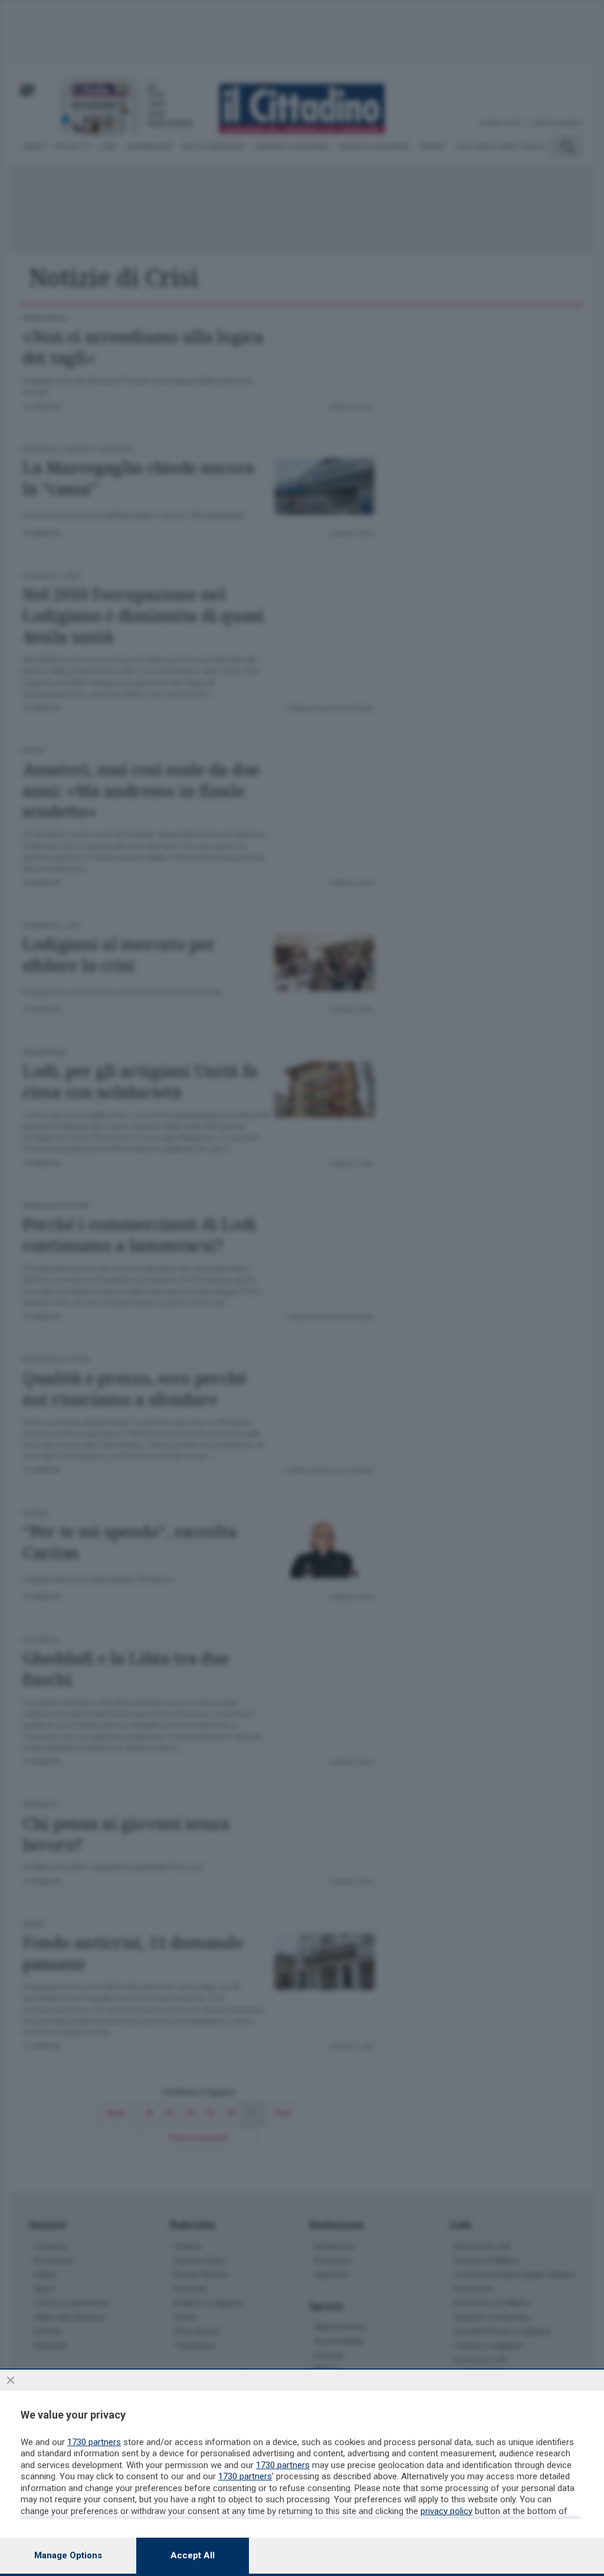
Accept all (193, 2555)
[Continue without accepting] (11, 2380)
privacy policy (447, 2511)
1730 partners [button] (94, 2442)
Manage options (68, 2555)
